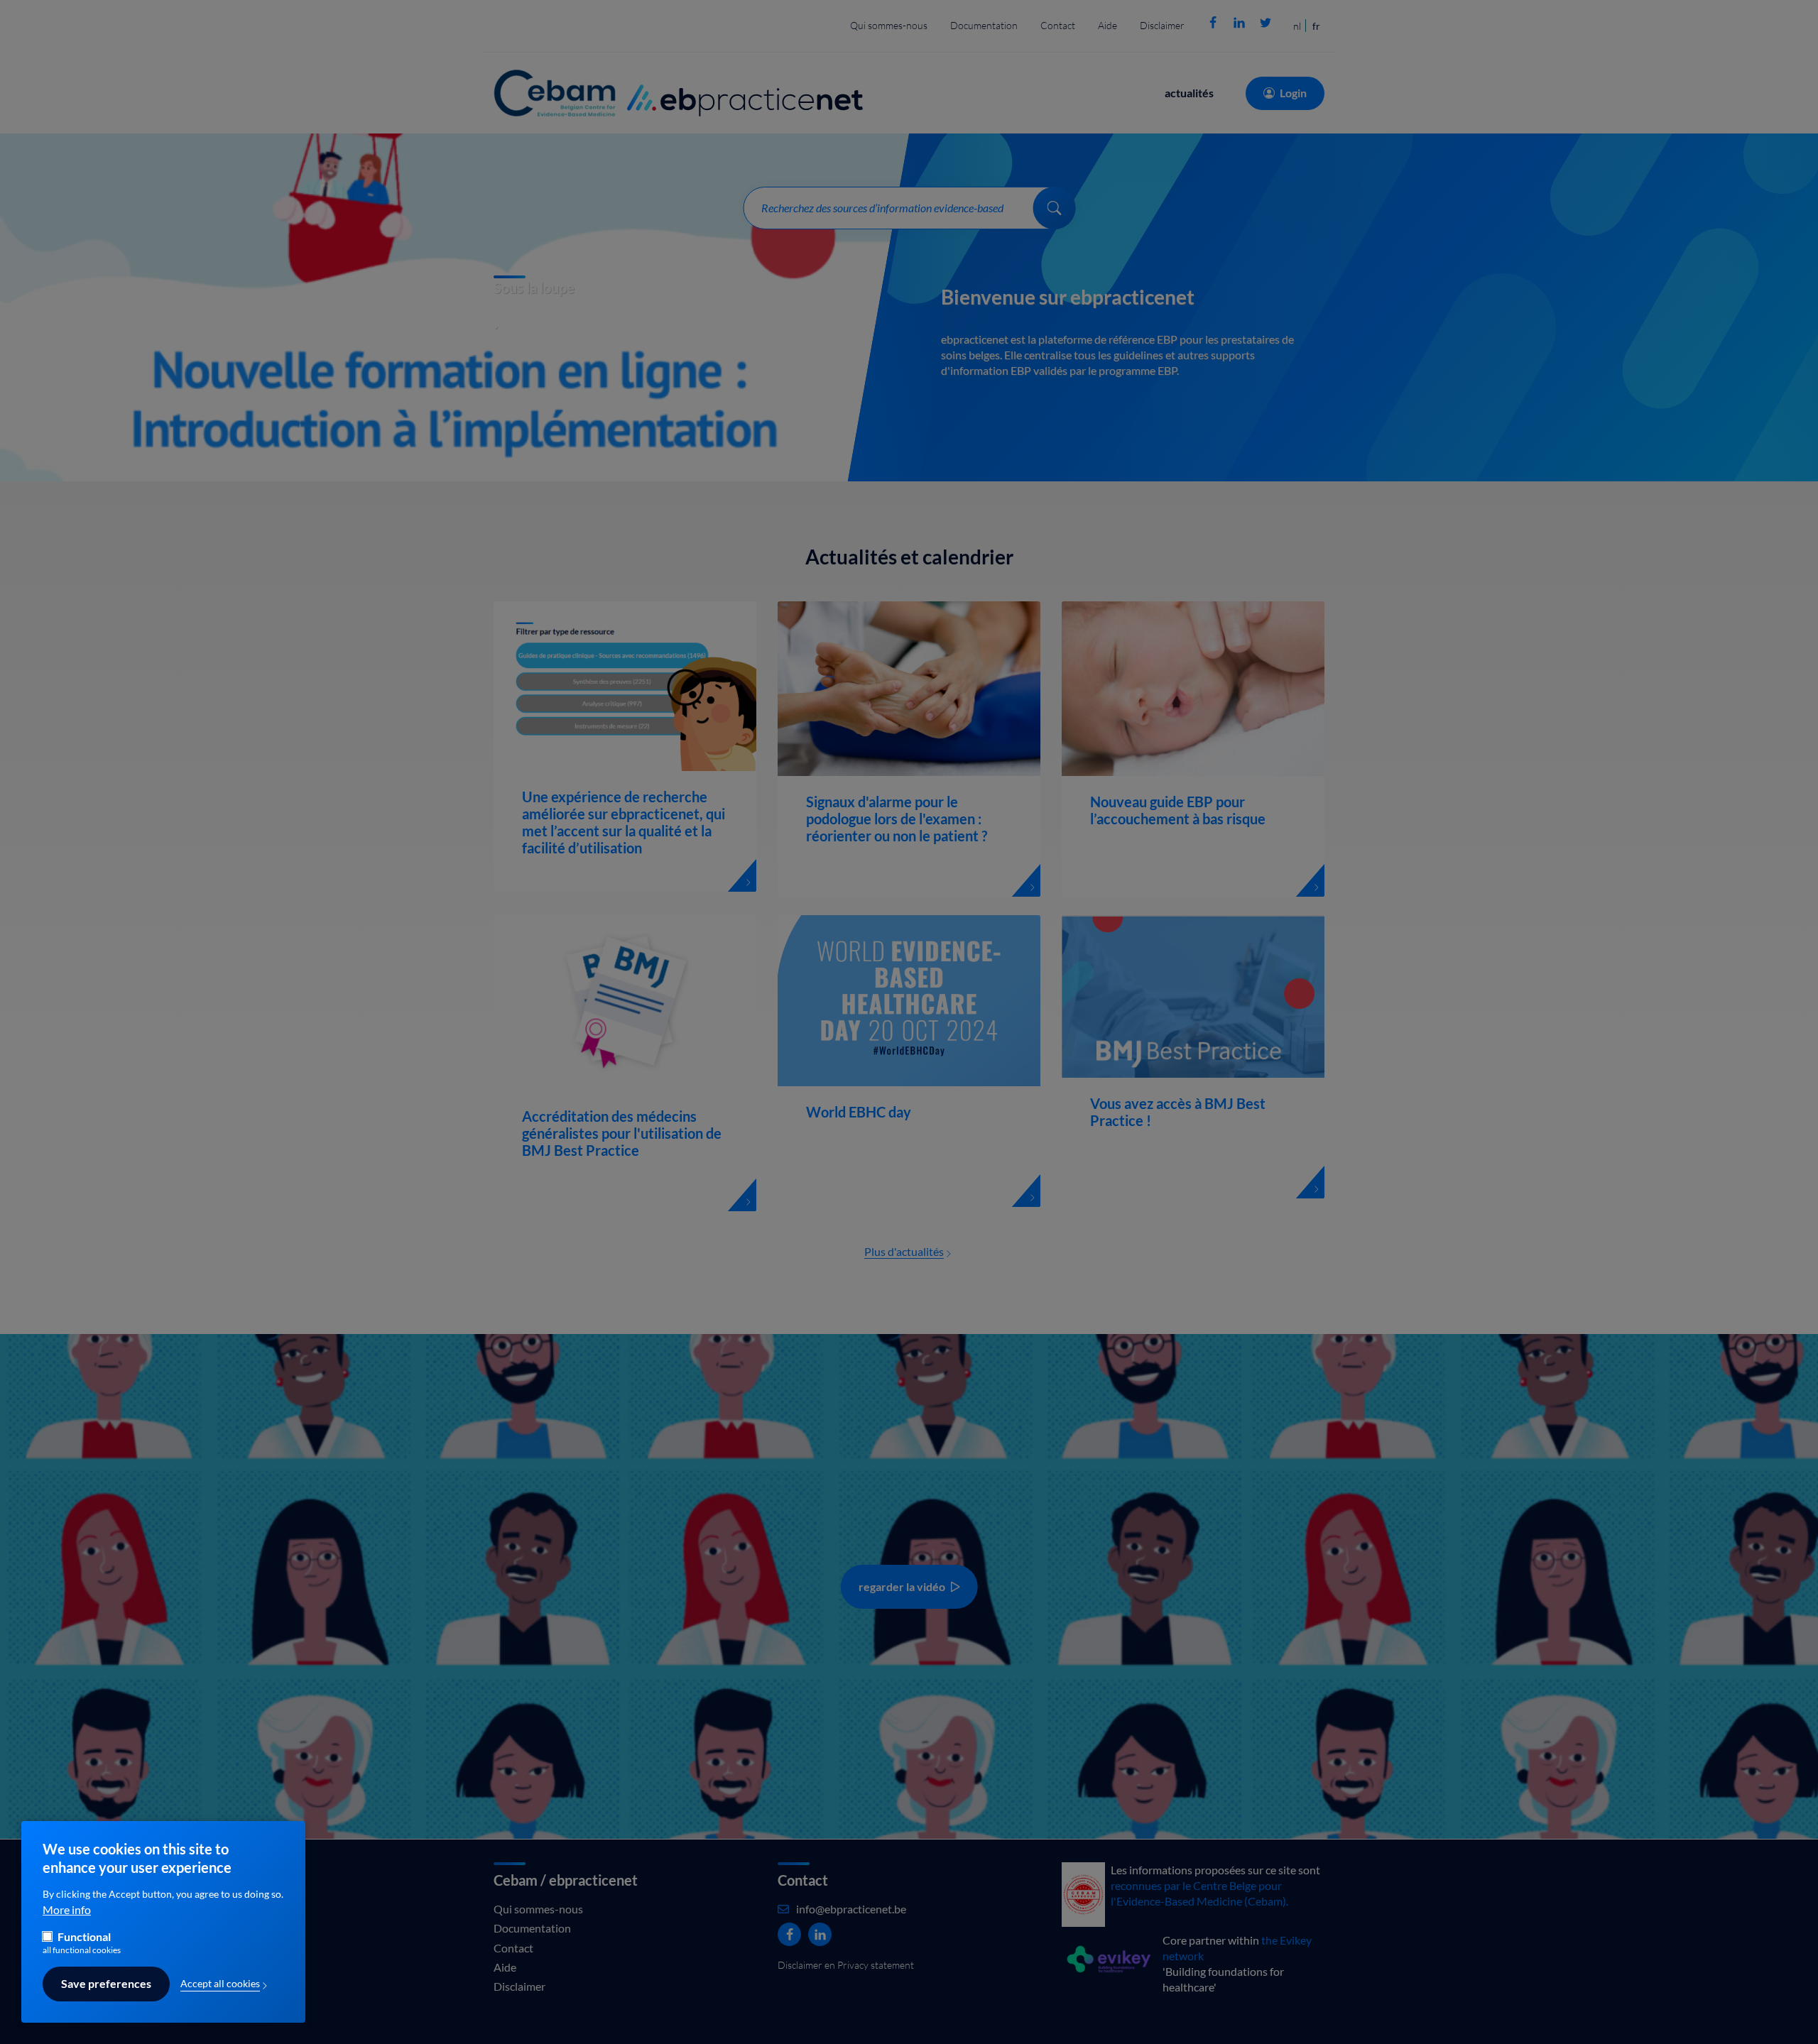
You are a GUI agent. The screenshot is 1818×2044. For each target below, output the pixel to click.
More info (67, 1910)
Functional (84, 1937)
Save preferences (106, 1984)
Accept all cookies (220, 1984)
